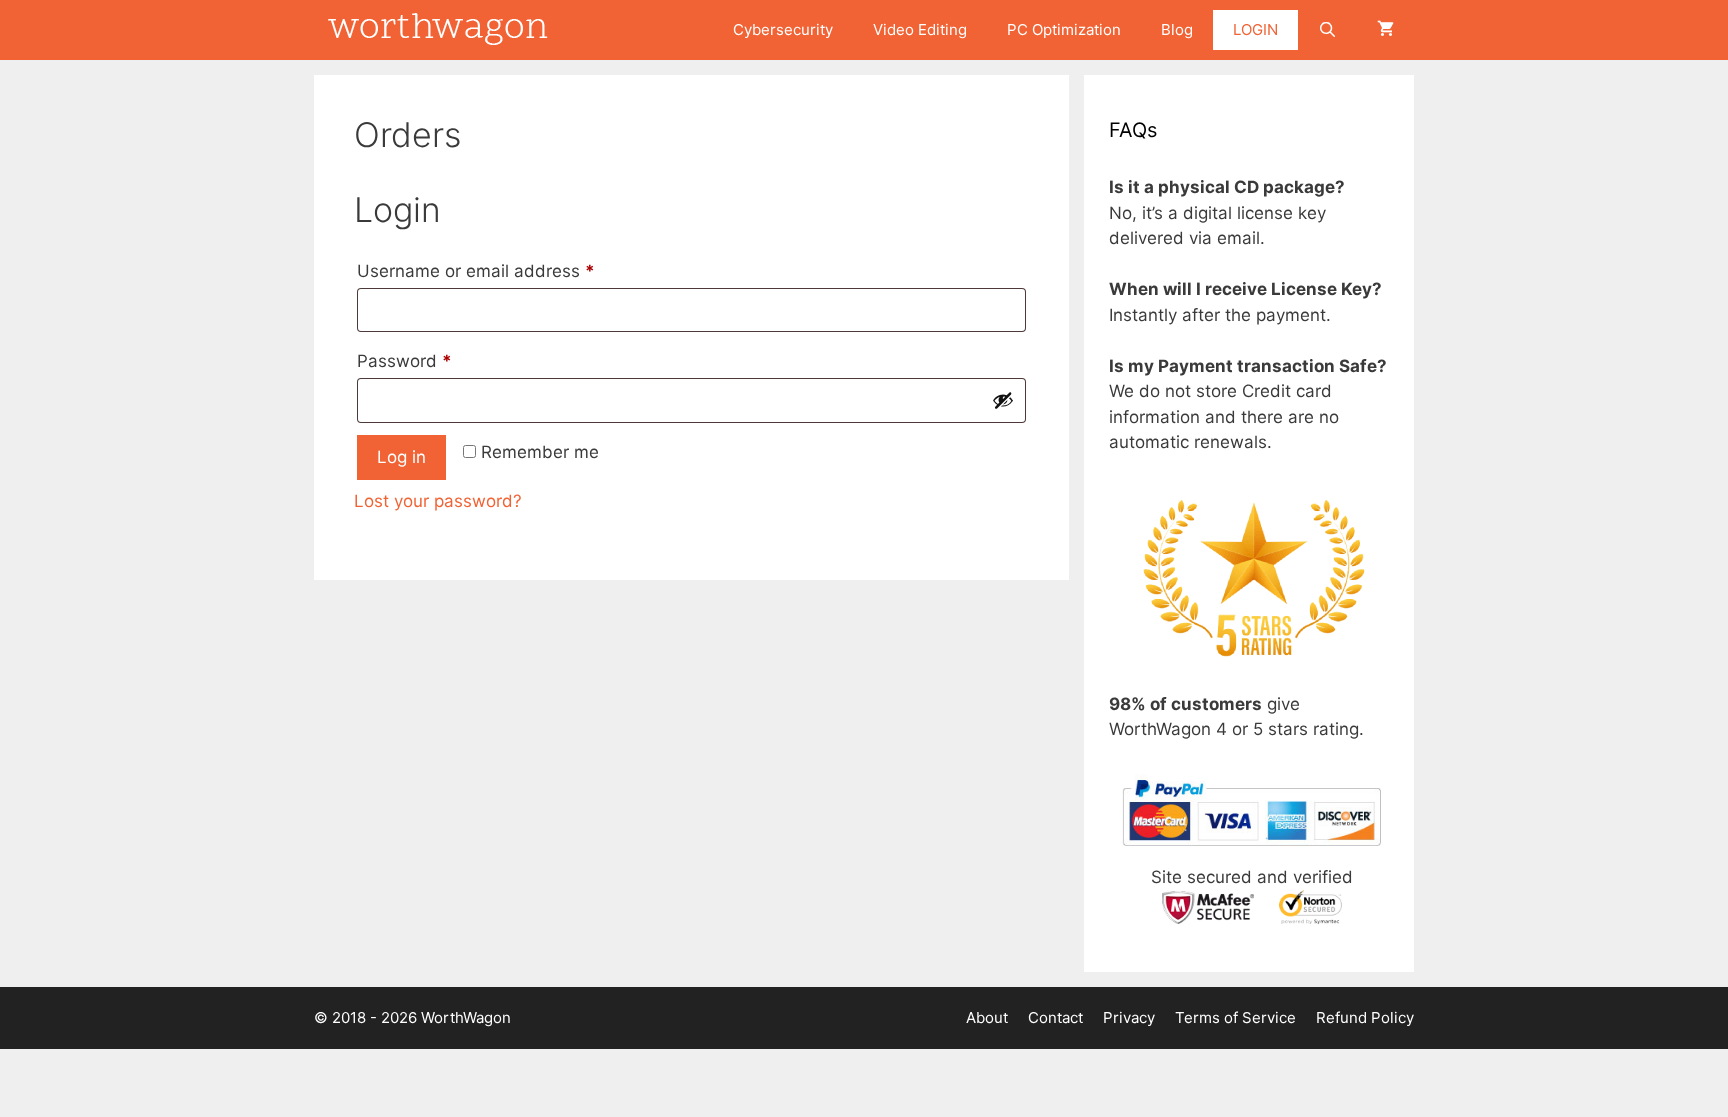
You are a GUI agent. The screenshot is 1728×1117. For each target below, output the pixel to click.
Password (440, 360)
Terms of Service (1235, 1017)
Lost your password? (438, 501)
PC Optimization (1064, 29)
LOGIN (1255, 29)
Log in (401, 457)
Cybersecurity (783, 29)
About (987, 1017)
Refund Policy (1365, 1017)
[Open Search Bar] (1327, 30)
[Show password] (1003, 400)
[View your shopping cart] (1385, 30)
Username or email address (511, 270)
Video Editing (920, 29)
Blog (1177, 29)
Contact (1055, 1017)
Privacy (1129, 1017)
